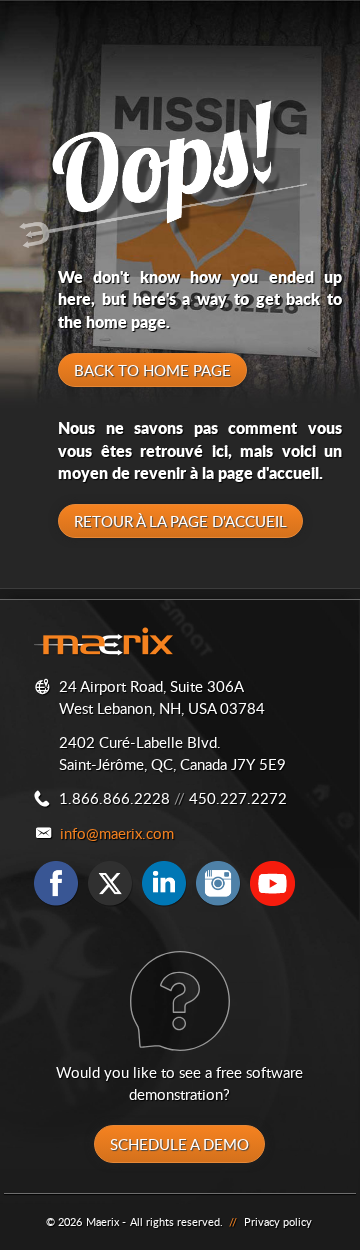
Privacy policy (278, 1221)
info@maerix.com (117, 833)
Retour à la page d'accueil (180, 521)
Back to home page (152, 370)
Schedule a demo (179, 1144)
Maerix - (106, 1221)
